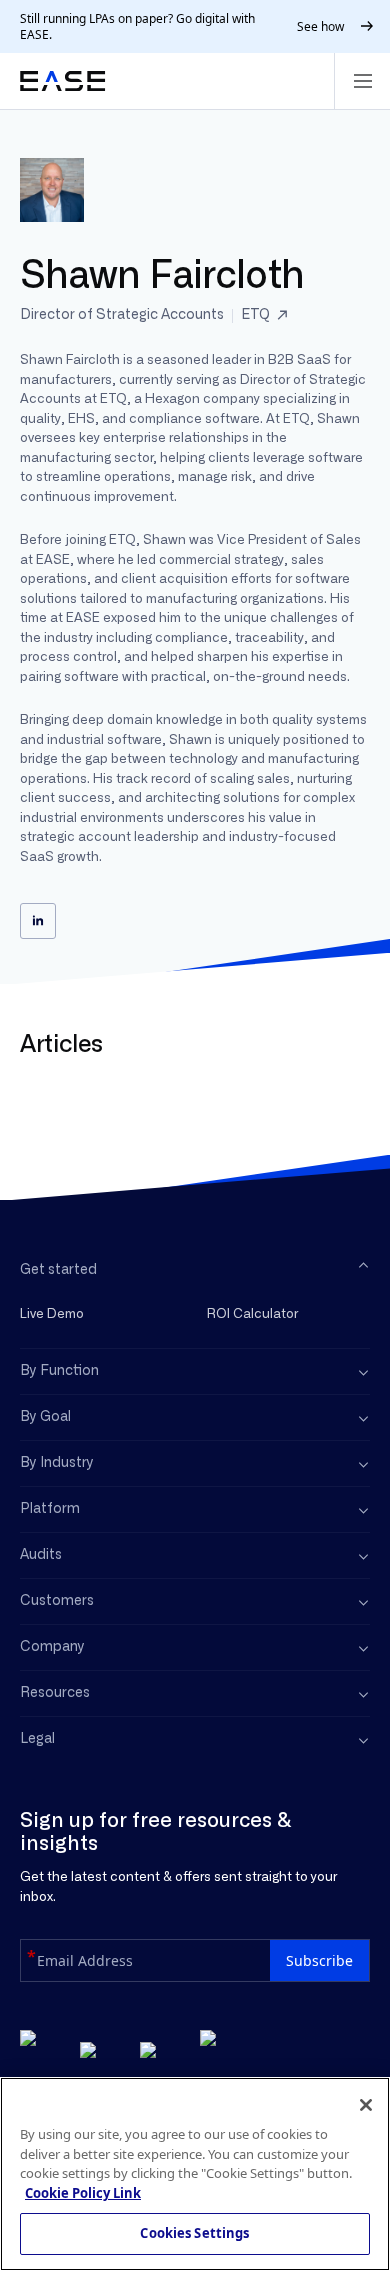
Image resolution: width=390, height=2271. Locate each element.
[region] (195, 2174)
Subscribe (319, 1960)
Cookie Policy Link (83, 2193)
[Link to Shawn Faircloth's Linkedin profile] (38, 921)
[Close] (366, 2105)
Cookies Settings (194, 2233)
